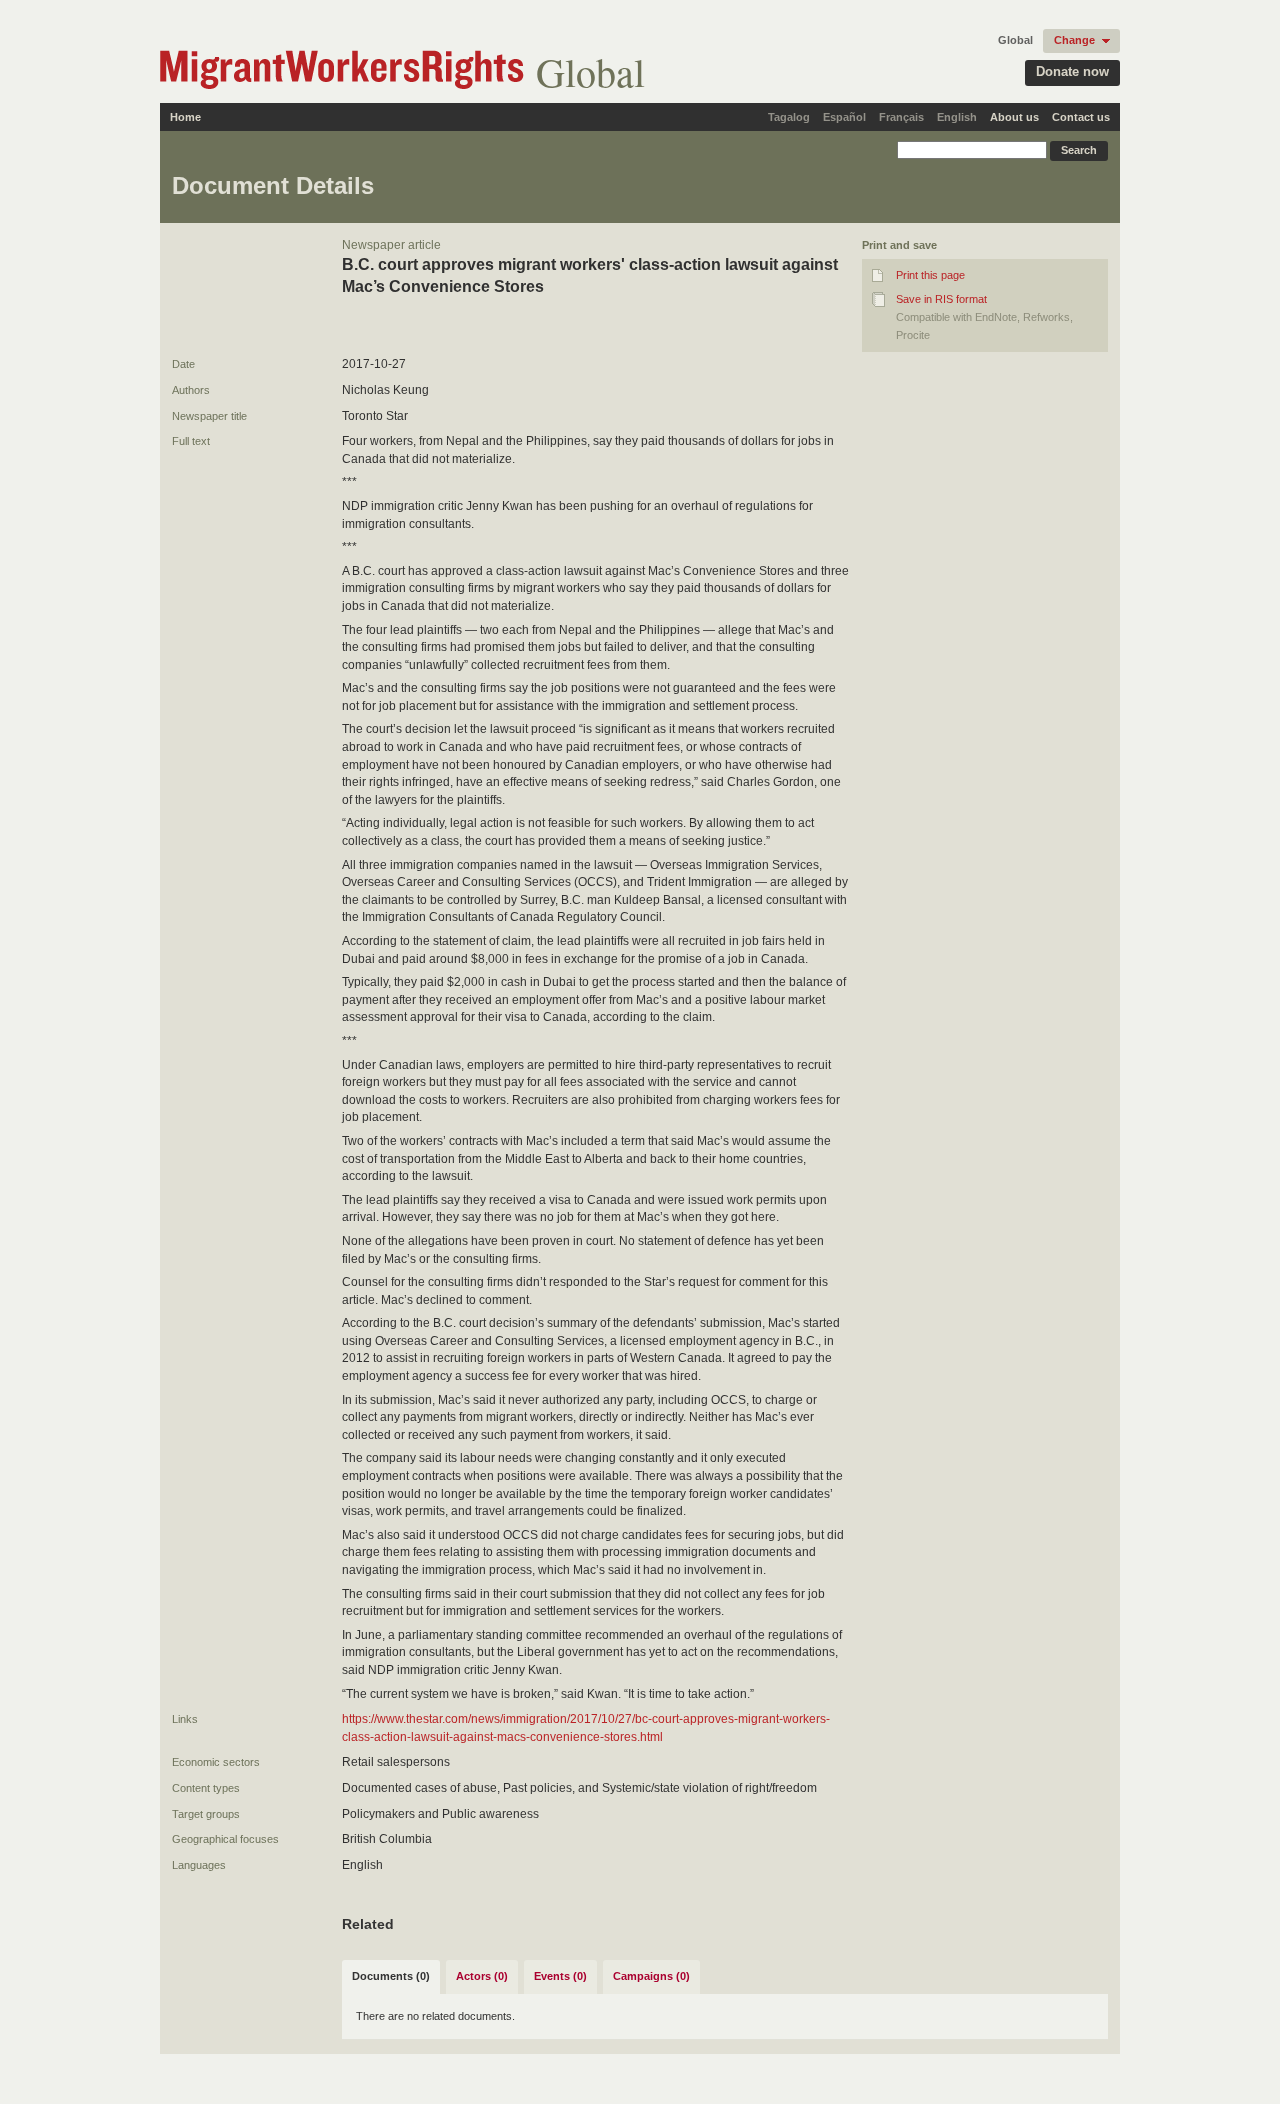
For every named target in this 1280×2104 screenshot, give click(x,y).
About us (1014, 117)
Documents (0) (391, 1976)
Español (844, 117)
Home (185, 117)
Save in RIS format (941, 299)
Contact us (1081, 117)
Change (1074, 40)
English (957, 117)
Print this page (930, 275)
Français (901, 117)
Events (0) (560, 1976)
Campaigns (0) (651, 1976)
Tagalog (789, 117)
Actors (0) (482, 1976)
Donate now (1072, 71)
